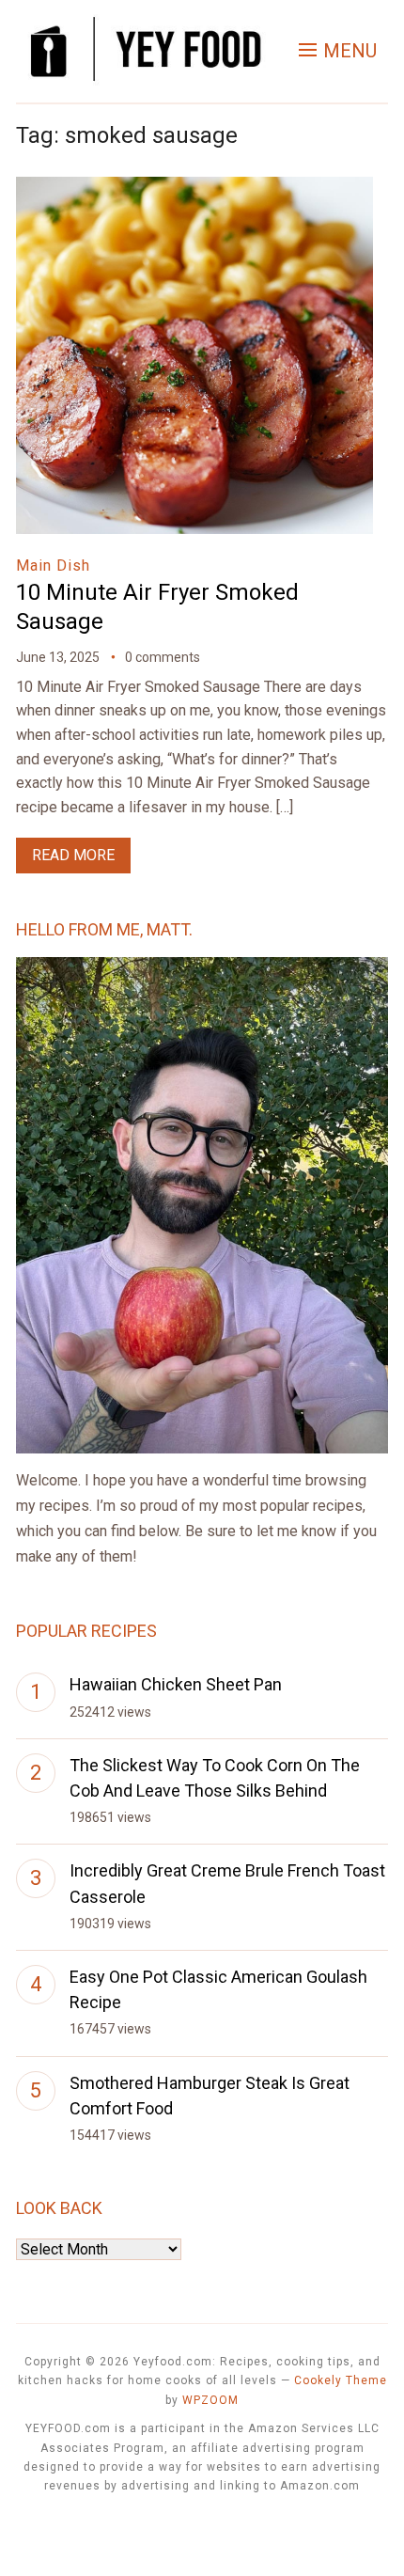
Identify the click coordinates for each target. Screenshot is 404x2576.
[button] (338, 51)
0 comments (163, 657)
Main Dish (53, 565)
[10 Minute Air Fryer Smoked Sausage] (194, 189)
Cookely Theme (341, 2380)
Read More (73, 855)
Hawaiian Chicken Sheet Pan (176, 1684)
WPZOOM (210, 2400)
